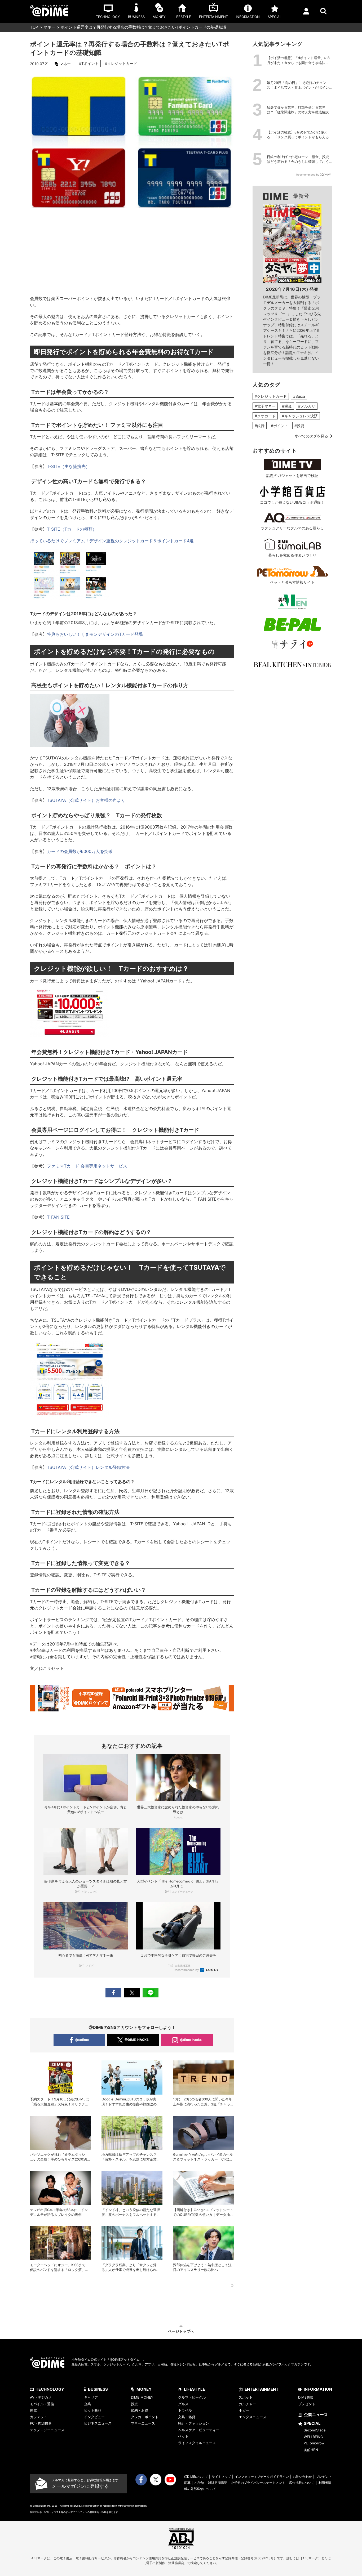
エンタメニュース (253, 2417)
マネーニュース (143, 2423)
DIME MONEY (142, 2397)
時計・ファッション (194, 2423)
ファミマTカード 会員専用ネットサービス (87, 1166)
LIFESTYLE (195, 2389)
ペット (183, 2436)
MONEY (144, 2389)
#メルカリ (307, 406)
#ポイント (279, 426)
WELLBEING (313, 2437)
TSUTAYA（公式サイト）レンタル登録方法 (88, 1467)
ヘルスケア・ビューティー (199, 2430)
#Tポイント (89, 63)
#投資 (299, 426)
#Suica (299, 396)
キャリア (91, 2397)
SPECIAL (312, 2423)
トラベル (185, 2410)
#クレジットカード (121, 63)
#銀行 (260, 426)
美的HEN (311, 2450)
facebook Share (113, 1993)
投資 (134, 2404)
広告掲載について (302, 2483)
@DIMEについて (196, 2477)
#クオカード (265, 416)
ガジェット (39, 2417)
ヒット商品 (93, 2410)
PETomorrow (314, 2443)
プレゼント (307, 2404)
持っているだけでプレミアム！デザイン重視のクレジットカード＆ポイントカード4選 (112, 541)
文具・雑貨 (187, 2417)
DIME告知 (306, 2397)
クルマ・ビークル (192, 2397)
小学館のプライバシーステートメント (258, 2483)
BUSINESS (98, 2389)
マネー (49, 27)
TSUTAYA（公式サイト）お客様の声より (86, 800)
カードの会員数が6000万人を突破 (80, 851)
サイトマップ (221, 2477)
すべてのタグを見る (311, 436)
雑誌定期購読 (218, 2483)
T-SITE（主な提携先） (68, 466)
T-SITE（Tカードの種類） (72, 529)
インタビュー (94, 2417)
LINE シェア (151, 1993)
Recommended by (187, 1970)
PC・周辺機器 (41, 2423)
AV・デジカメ (41, 2397)
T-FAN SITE (58, 1217)
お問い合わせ (302, 2477)
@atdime (82, 2040)
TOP (34, 27)
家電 (33, 2410)
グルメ (183, 2404)
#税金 (287, 406)
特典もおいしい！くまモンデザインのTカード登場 (95, 634)
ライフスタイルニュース (197, 2443)
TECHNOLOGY (50, 2389)
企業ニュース (316, 2415)
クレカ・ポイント (145, 2417)
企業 (87, 2404)
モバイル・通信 (42, 2404)
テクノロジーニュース (47, 2430)
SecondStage (315, 2430)
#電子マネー (265, 406)
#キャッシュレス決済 (300, 416)
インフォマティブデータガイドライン (262, 2477)
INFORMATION (318, 2389)
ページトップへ (181, 2331)
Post (132, 1993)
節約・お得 (140, 2410)
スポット (246, 2397)
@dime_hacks (191, 2040)
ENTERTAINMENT (262, 2389)
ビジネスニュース (98, 2423)
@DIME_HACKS (137, 2040)
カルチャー (247, 2404)
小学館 (199, 2483)
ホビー (244, 2410)
